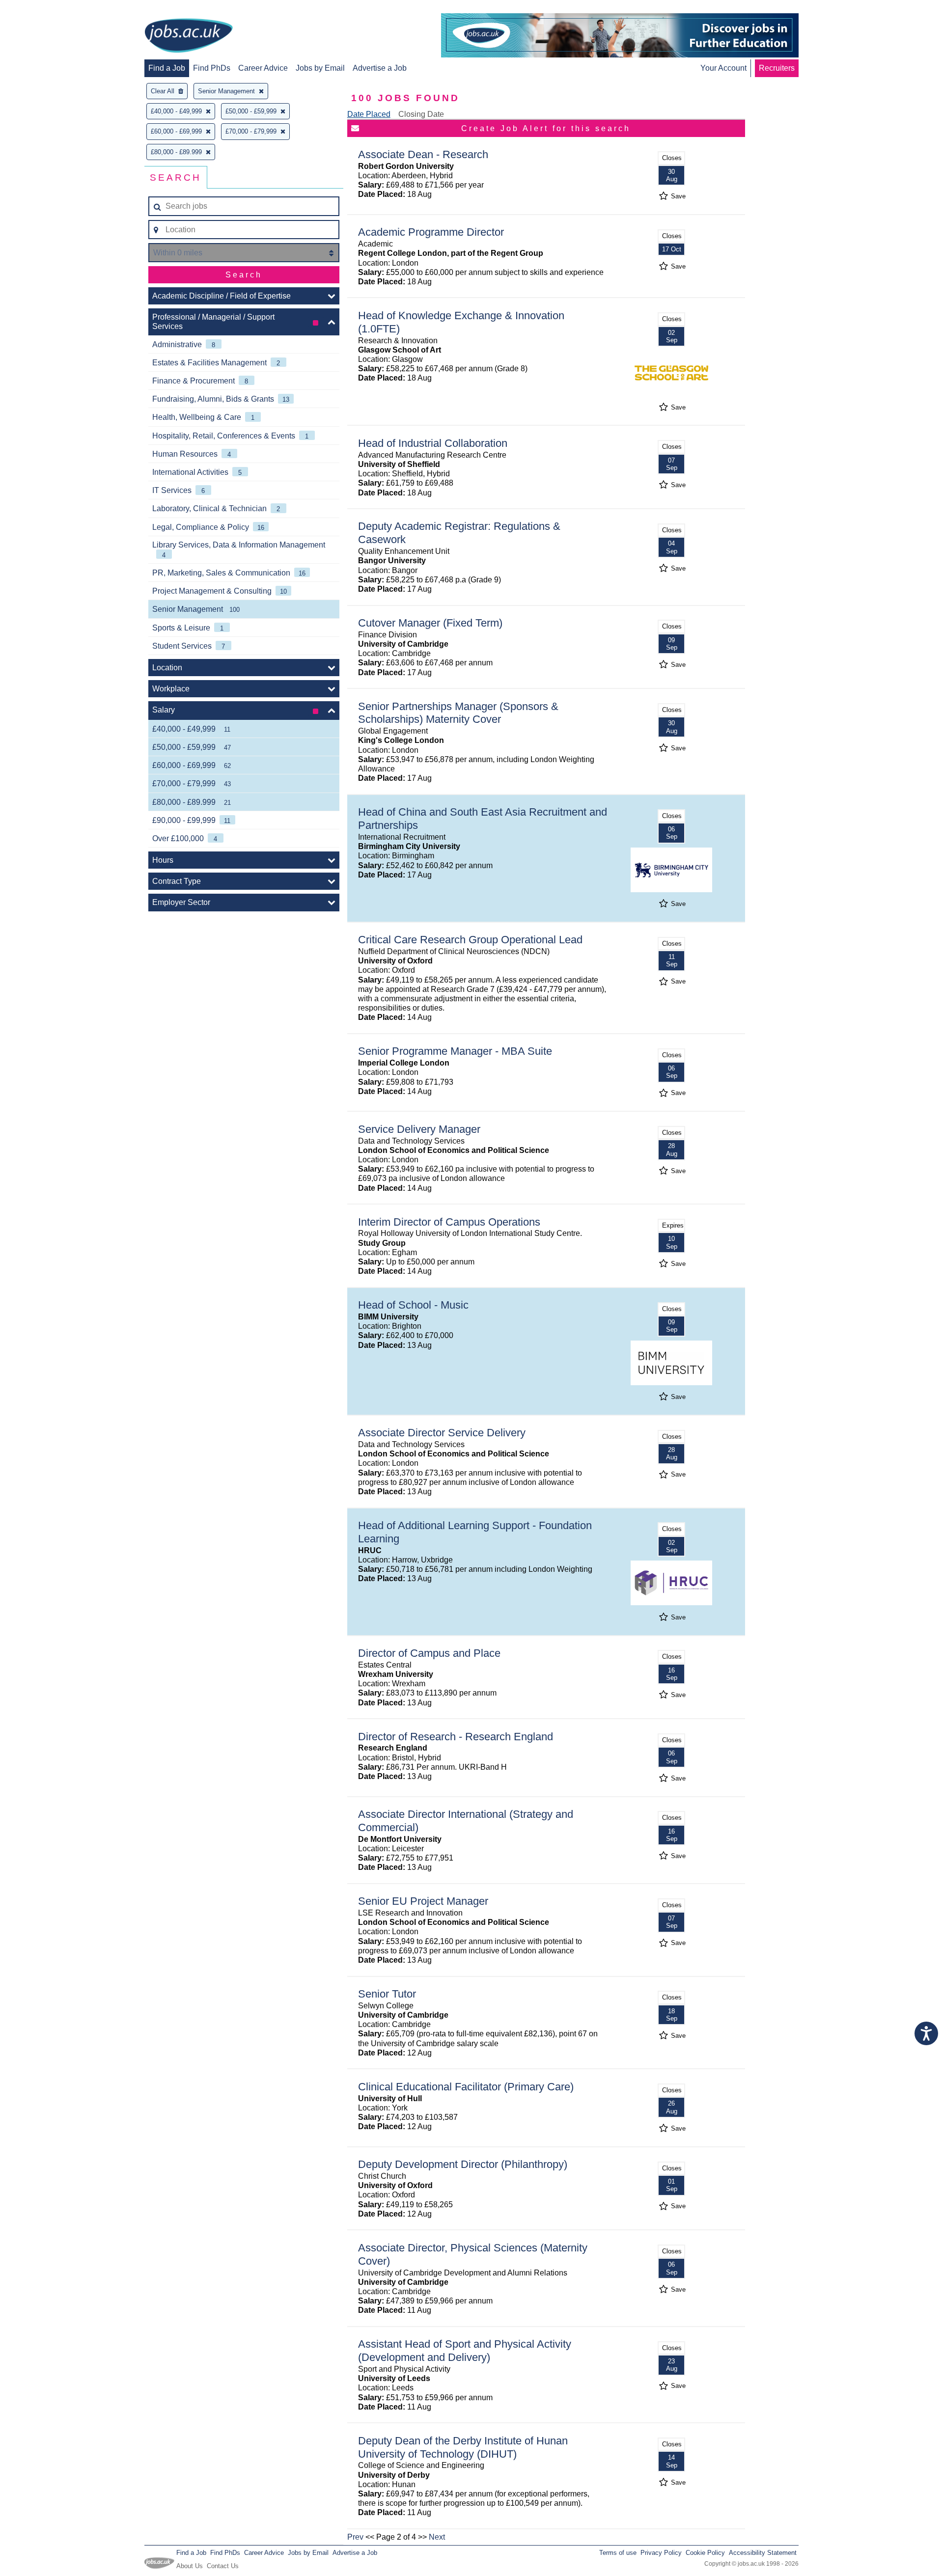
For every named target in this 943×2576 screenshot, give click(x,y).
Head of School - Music (413, 1305)
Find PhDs (212, 68)
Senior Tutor (387, 1994)
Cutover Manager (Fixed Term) (430, 623)
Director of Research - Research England (456, 1737)
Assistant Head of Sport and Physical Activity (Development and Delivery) (465, 2351)
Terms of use (618, 2553)
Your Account (723, 68)
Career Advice (263, 68)
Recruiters (777, 68)
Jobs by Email (320, 68)
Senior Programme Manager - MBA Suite (455, 1051)
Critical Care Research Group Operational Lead (470, 940)
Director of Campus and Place (429, 1653)
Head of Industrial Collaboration (433, 443)
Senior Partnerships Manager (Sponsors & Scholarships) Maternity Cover (458, 713)
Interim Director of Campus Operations (449, 1222)
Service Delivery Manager (419, 1129)
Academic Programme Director (431, 232)
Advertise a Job (380, 68)
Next (437, 2537)
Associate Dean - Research (423, 154)
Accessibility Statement (763, 2553)
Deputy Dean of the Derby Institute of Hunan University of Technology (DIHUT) (463, 2447)
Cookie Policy (705, 2553)
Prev (355, 2537)
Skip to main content (39, 9)
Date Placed (369, 114)
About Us (190, 2566)
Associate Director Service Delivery (442, 1433)
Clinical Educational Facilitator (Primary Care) (466, 2087)
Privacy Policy (661, 2553)
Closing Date (421, 114)
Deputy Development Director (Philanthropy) (463, 2164)
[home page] (189, 36)
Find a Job (167, 68)
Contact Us (223, 2566)
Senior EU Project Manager (423, 1901)
